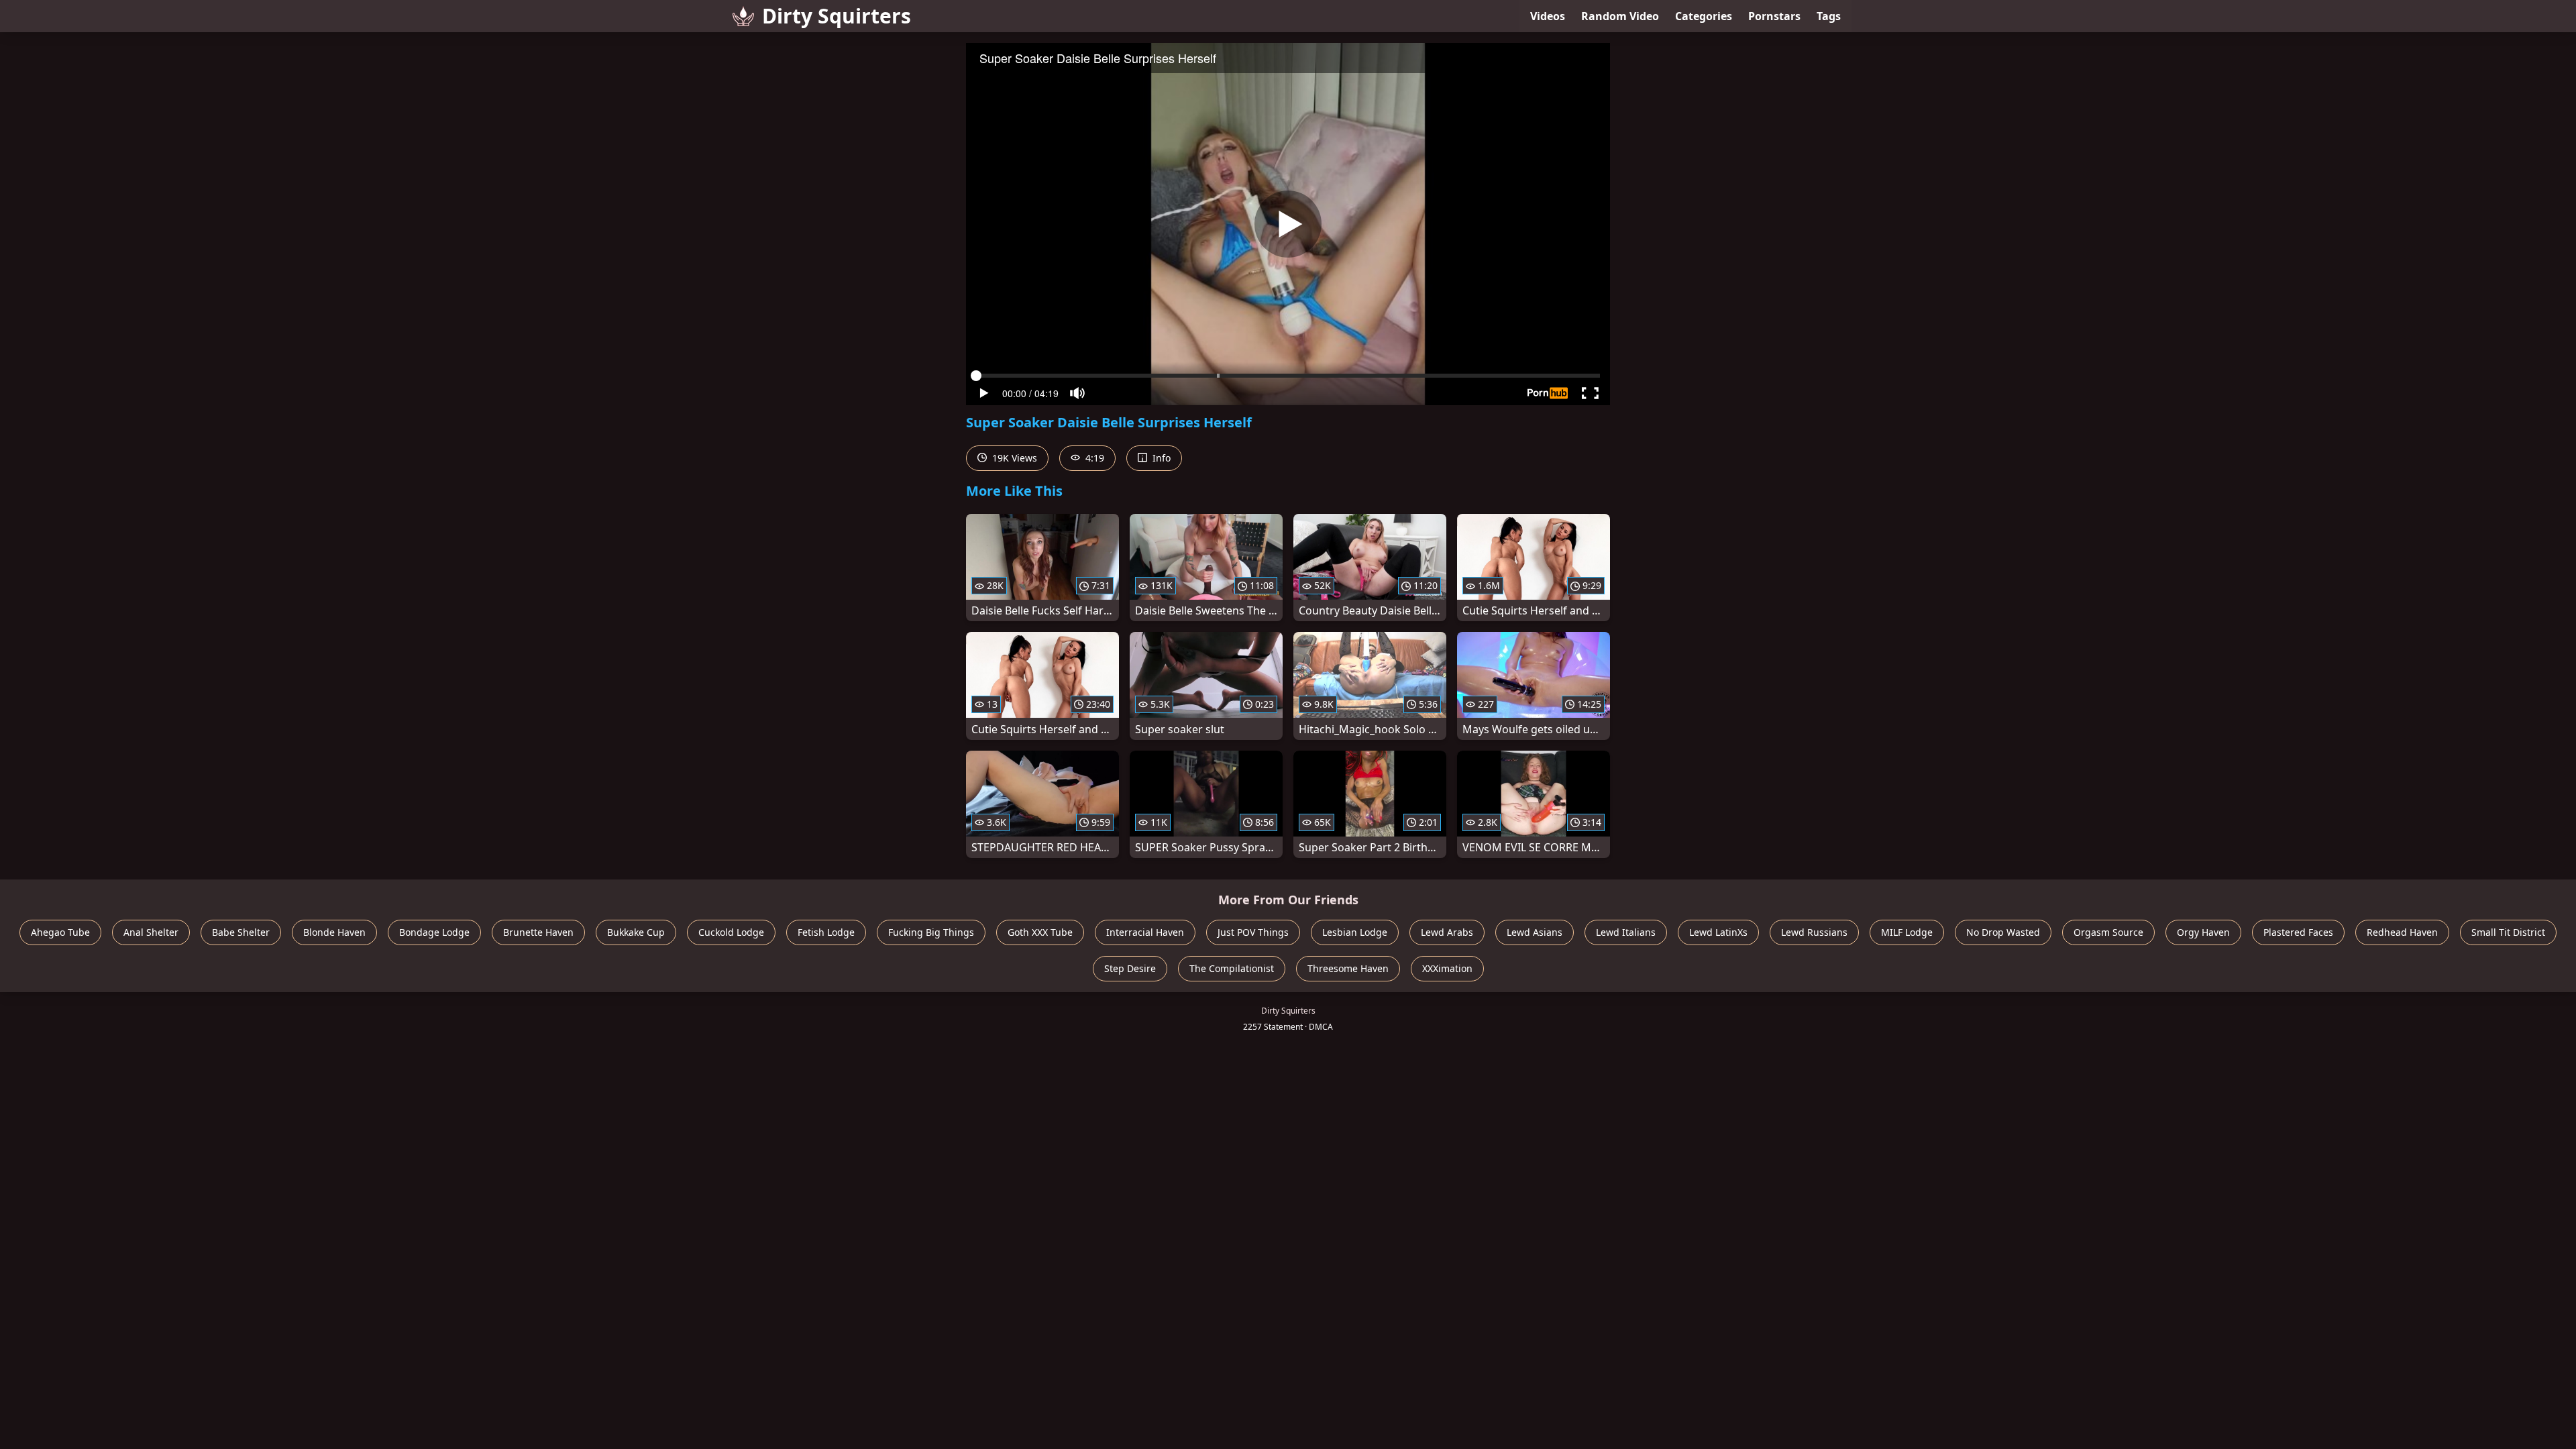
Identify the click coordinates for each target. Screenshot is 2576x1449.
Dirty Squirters (837, 16)
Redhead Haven (2402, 932)
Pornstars (1774, 16)
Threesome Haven (1348, 968)
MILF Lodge (1907, 932)
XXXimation (1447, 968)
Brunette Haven (538, 932)
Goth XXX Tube (1040, 932)
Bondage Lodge (434, 932)
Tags (1829, 16)
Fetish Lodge (826, 932)
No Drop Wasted (2003, 932)
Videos (1548, 16)
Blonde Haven (334, 932)
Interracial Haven (1145, 932)
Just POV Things (1253, 932)
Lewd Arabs (1447, 932)
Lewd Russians (1814, 932)
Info (1160, 458)
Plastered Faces (2298, 932)
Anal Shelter (151, 932)
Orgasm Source (2108, 932)
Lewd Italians (1626, 932)
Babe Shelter (241, 932)
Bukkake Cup (636, 932)
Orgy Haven (2203, 932)
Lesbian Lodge (1355, 932)
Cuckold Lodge (731, 932)
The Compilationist (1232, 968)
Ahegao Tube (60, 932)
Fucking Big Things (931, 932)
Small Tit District (2508, 932)
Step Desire (1130, 968)
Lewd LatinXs (1718, 932)
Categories (1704, 16)
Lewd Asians (1535, 932)
